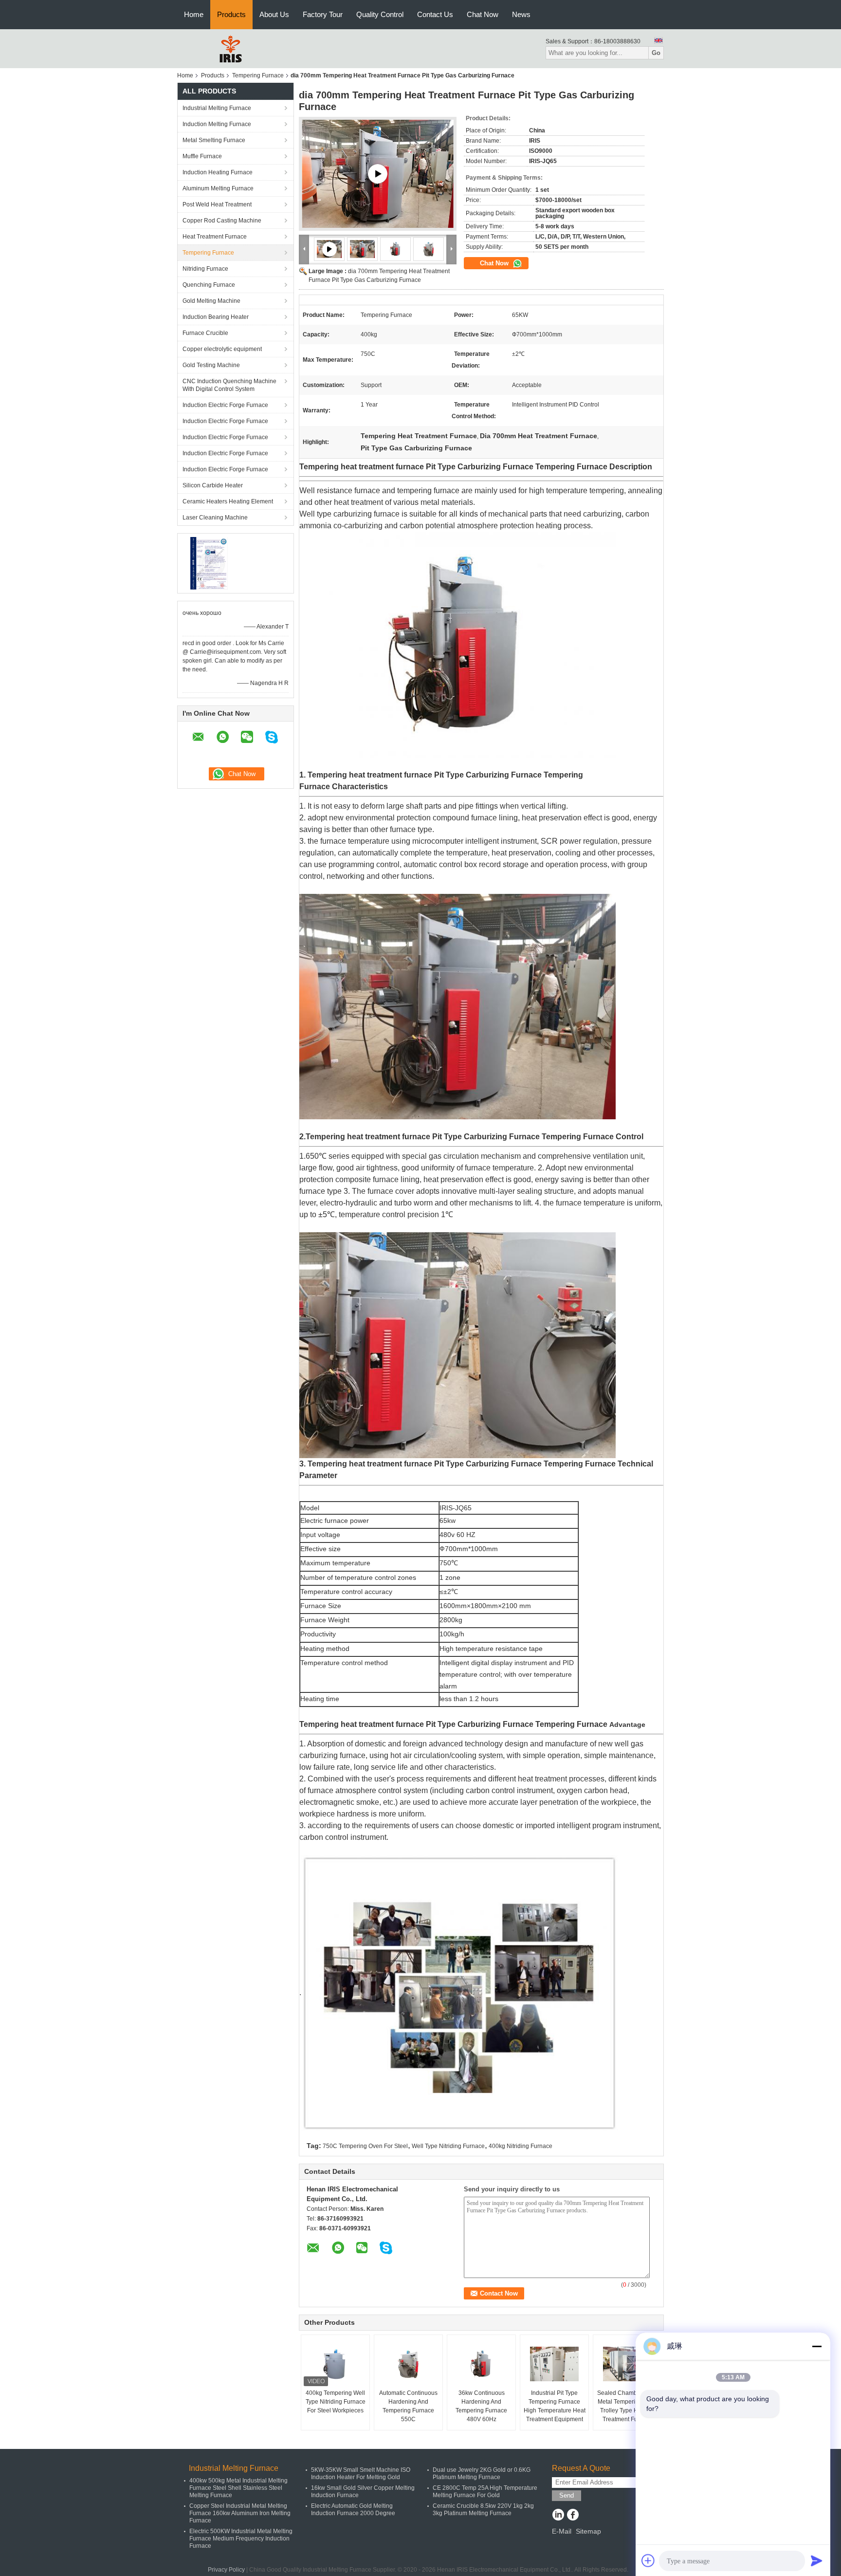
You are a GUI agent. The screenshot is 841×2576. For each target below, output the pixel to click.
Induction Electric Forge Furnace (225, 405)
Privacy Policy (226, 2570)
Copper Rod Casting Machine (222, 221)
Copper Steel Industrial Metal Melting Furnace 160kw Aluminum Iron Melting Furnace (240, 2513)
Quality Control (380, 14)
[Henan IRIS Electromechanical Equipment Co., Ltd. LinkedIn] (558, 2516)
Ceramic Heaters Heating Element (228, 501)
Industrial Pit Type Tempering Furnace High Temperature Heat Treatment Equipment (555, 2406)
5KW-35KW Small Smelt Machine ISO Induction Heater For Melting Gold (361, 2474)
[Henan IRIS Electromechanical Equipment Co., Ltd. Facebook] (573, 2516)
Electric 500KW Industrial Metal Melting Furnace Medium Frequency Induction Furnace (241, 2539)
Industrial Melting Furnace (217, 108)
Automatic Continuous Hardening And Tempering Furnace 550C (408, 2406)
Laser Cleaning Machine (215, 518)
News (521, 14)
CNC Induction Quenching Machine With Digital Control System (229, 385)
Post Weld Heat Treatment (217, 204)
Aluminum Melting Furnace (218, 188)
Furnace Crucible (205, 333)
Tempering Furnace (258, 75)
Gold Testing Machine (211, 365)
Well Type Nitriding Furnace (448, 2146)
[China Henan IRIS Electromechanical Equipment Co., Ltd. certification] (209, 563)
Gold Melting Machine (211, 301)
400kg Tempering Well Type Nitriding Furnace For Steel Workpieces (336, 2402)
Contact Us (435, 14)
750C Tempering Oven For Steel (365, 2146)
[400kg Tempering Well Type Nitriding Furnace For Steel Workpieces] (335, 2364)
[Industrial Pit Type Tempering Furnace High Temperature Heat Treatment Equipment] (554, 2364)
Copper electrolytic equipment (222, 349)
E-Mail (562, 2531)
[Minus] (817, 2346)
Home (194, 14)
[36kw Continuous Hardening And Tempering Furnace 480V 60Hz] (481, 2364)
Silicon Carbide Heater (213, 485)
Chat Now (483, 14)
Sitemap (588, 2531)
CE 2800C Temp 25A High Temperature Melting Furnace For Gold (485, 2492)
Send (567, 2495)
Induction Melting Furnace (217, 124)
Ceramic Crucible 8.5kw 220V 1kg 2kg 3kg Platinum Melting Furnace (483, 2510)
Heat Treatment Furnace (215, 237)
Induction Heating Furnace (218, 172)
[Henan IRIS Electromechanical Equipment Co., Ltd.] (231, 48)
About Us (274, 14)
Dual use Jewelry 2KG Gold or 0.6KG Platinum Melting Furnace (482, 2474)
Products (231, 14)
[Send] (817, 2560)
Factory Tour (323, 14)
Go (656, 53)
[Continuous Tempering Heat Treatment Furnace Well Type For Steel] (378, 174)
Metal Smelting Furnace (214, 140)
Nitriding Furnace (205, 269)
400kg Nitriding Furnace (521, 2146)
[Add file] (648, 2560)
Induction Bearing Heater (216, 317)
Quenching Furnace (209, 285)
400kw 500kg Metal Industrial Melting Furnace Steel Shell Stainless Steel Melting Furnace (238, 2488)
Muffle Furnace (202, 156)
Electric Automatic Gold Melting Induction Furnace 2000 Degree (353, 2510)
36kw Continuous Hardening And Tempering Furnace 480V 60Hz (481, 2406)
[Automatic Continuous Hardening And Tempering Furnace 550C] (408, 2364)
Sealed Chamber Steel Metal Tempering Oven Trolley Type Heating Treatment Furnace (627, 2406)
